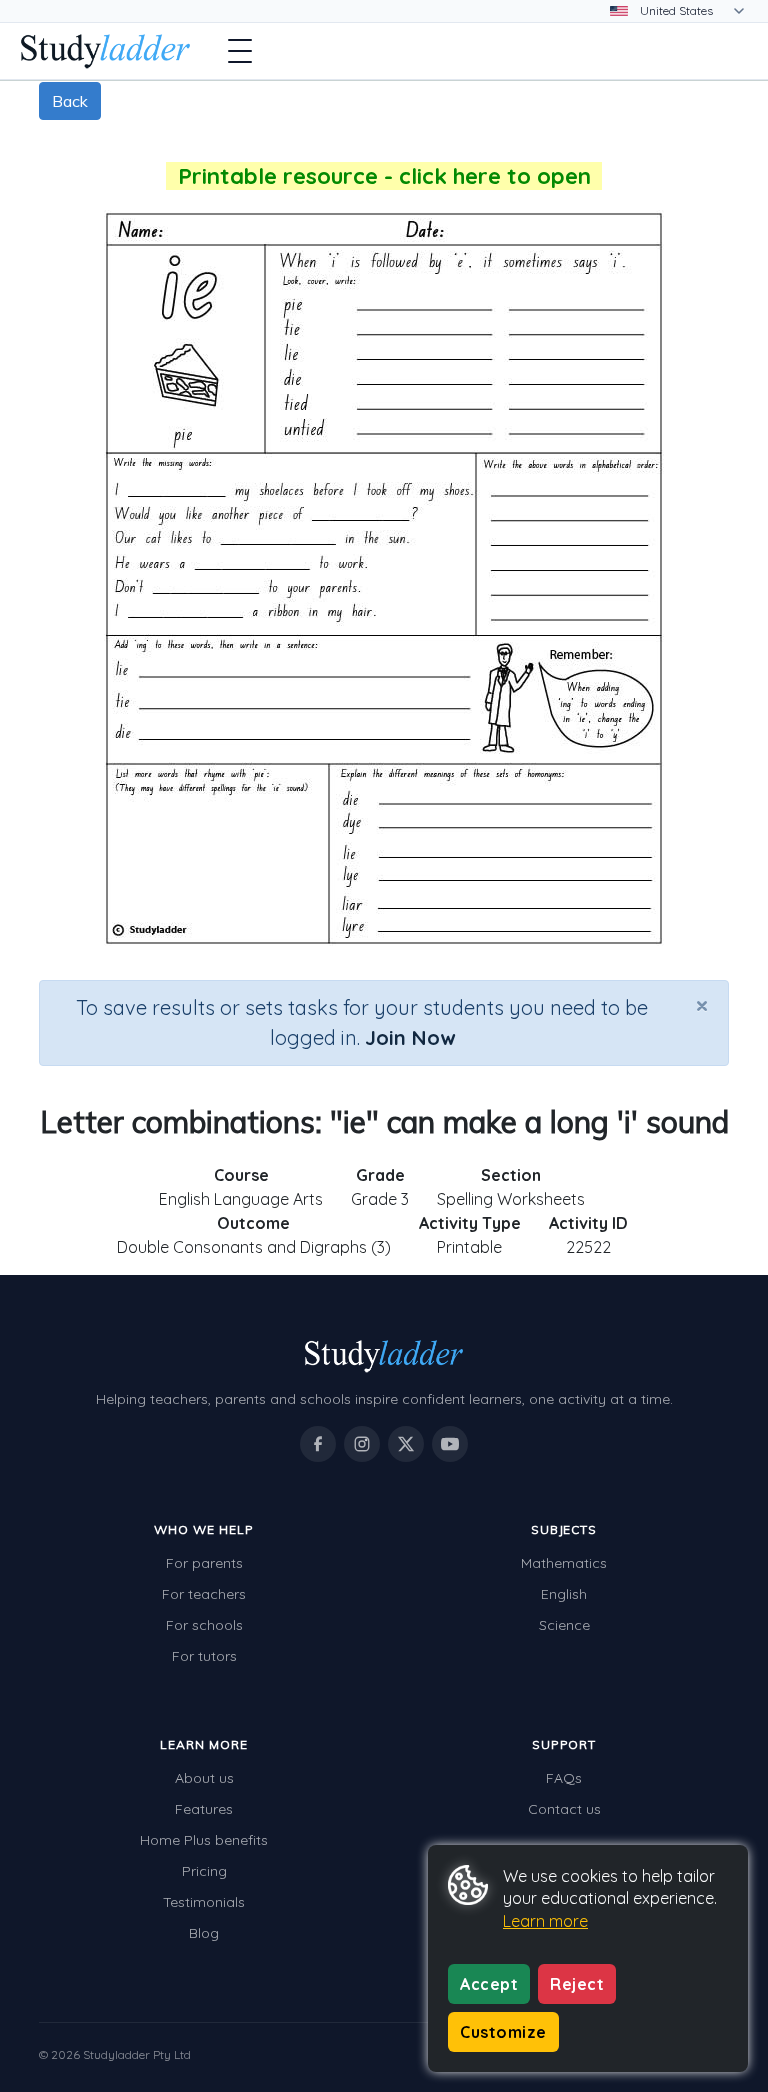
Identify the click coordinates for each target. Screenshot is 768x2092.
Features (204, 1809)
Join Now (410, 1037)
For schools (204, 1625)
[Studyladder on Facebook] (318, 1444)
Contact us (564, 1809)
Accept (489, 1984)
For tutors (204, 1656)
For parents (204, 1563)
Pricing (204, 1871)
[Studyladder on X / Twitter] (406, 1444)
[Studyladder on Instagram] (362, 1444)
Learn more (545, 1921)
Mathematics (564, 1563)
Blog (204, 1933)
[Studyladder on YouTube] (450, 1444)
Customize (503, 2032)
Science (564, 1625)
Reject (577, 1984)
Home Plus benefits (204, 1840)
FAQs (564, 1778)
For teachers (204, 1594)
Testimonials (204, 1902)
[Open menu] (240, 51)
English (564, 1594)
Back (70, 101)
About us (204, 1778)
